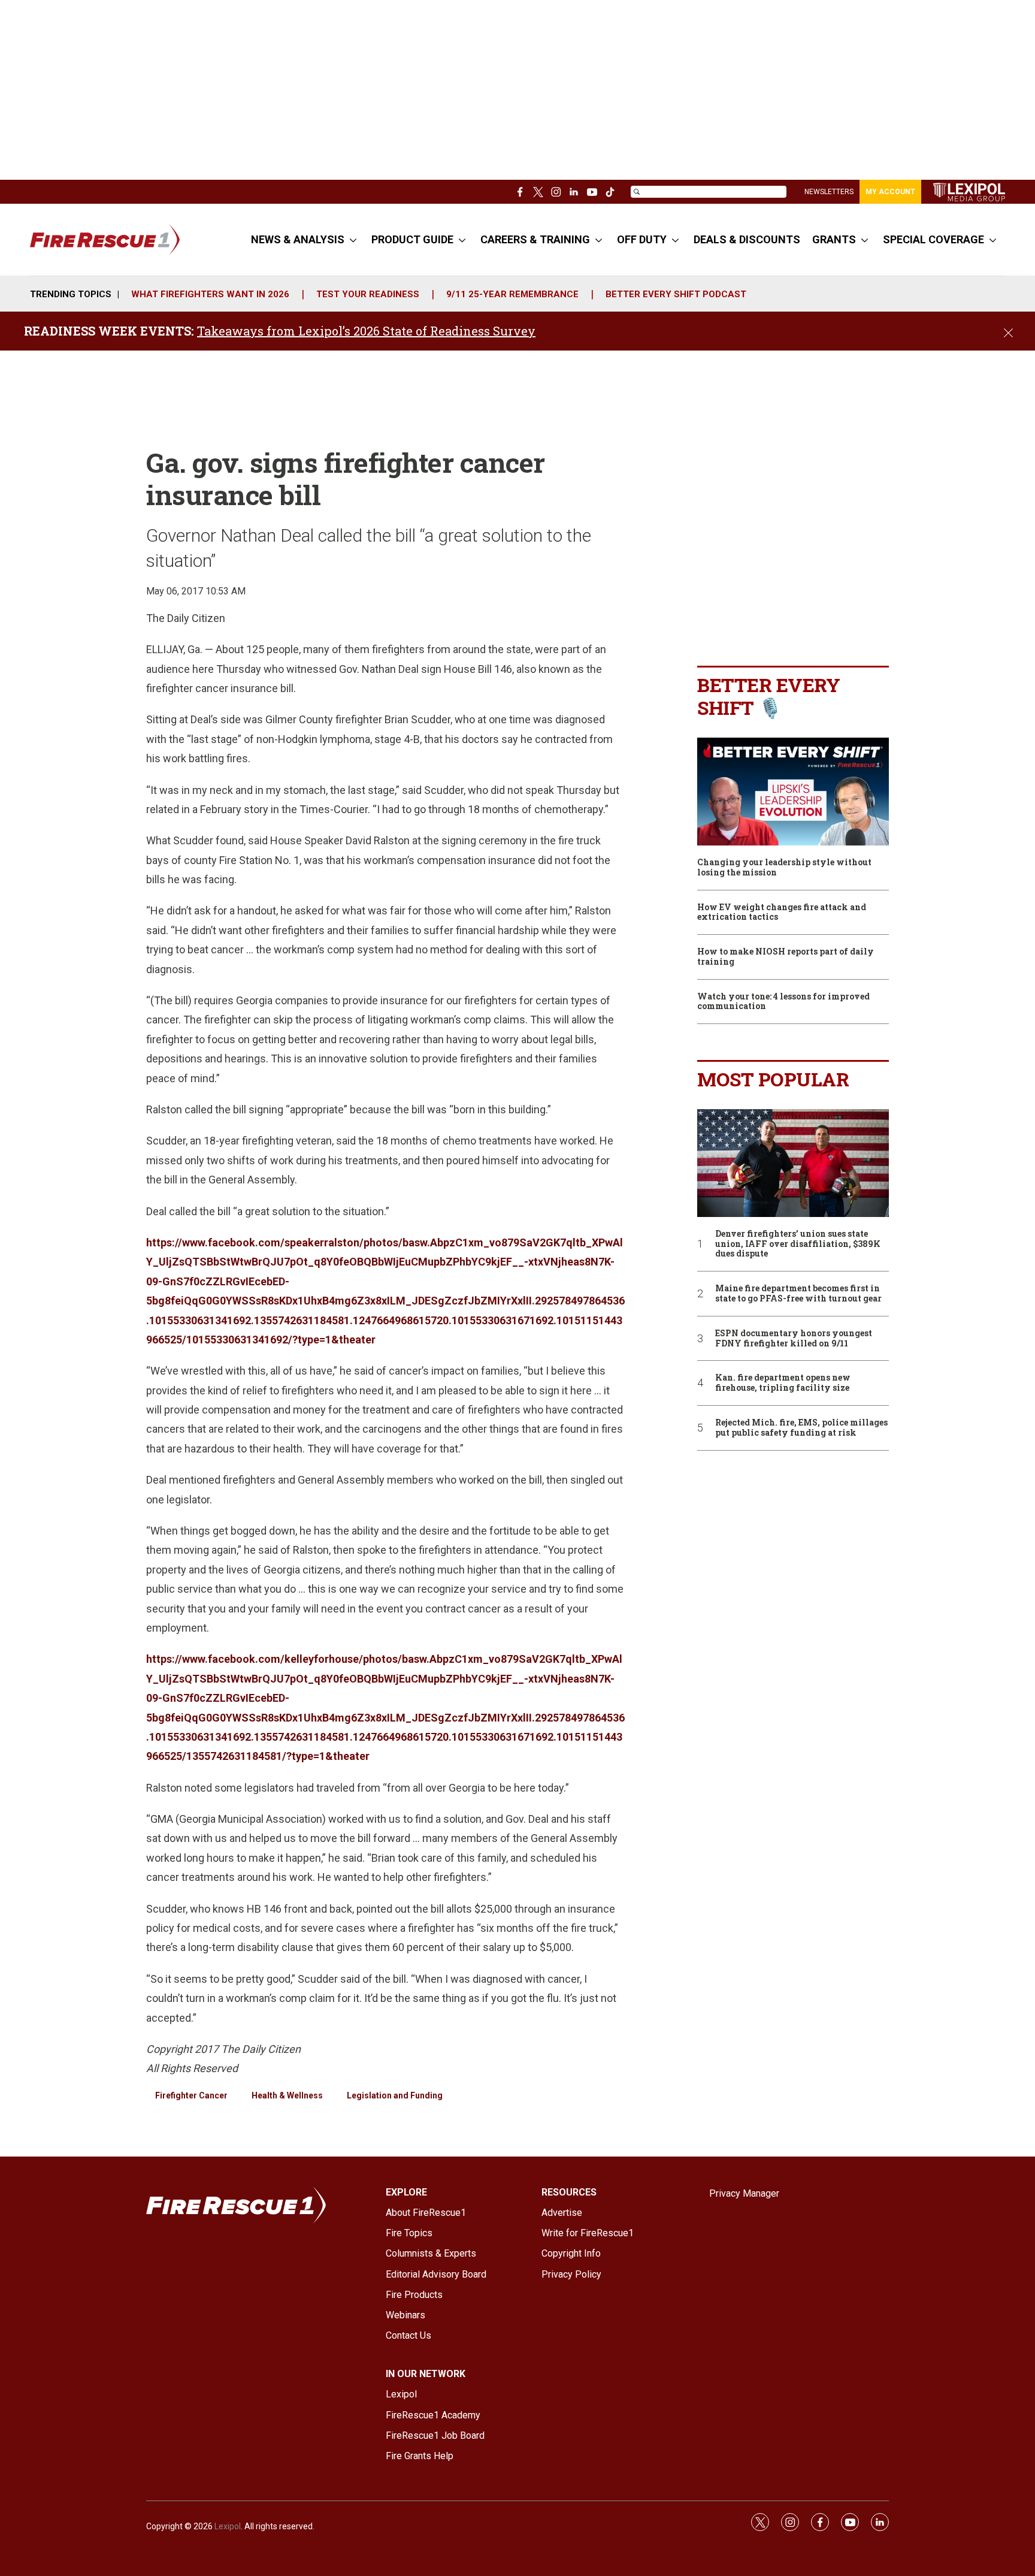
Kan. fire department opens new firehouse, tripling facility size (783, 1383)
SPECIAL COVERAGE (933, 239)
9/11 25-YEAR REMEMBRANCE (512, 294)
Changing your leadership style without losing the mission (784, 868)
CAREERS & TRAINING (535, 239)
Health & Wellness (287, 2095)
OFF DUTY (642, 239)
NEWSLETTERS (829, 192)
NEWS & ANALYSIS (298, 239)
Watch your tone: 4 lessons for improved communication (783, 1002)
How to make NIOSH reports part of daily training (786, 957)
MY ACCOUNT (890, 192)
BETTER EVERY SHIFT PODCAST (676, 294)
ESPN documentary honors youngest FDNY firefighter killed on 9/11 (794, 1339)
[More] (353, 240)
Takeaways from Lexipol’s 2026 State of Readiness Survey (366, 331)
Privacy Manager (744, 2193)
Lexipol (228, 2526)
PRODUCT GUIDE (412, 239)
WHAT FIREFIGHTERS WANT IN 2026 (210, 294)
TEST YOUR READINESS (368, 294)
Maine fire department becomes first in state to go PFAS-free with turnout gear (798, 1294)
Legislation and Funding (395, 2095)
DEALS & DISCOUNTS (747, 239)
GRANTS (834, 239)
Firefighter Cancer (191, 2095)
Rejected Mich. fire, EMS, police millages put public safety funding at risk (801, 1428)
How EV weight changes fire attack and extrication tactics (782, 913)
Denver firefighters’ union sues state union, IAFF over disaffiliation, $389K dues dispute (798, 1244)
